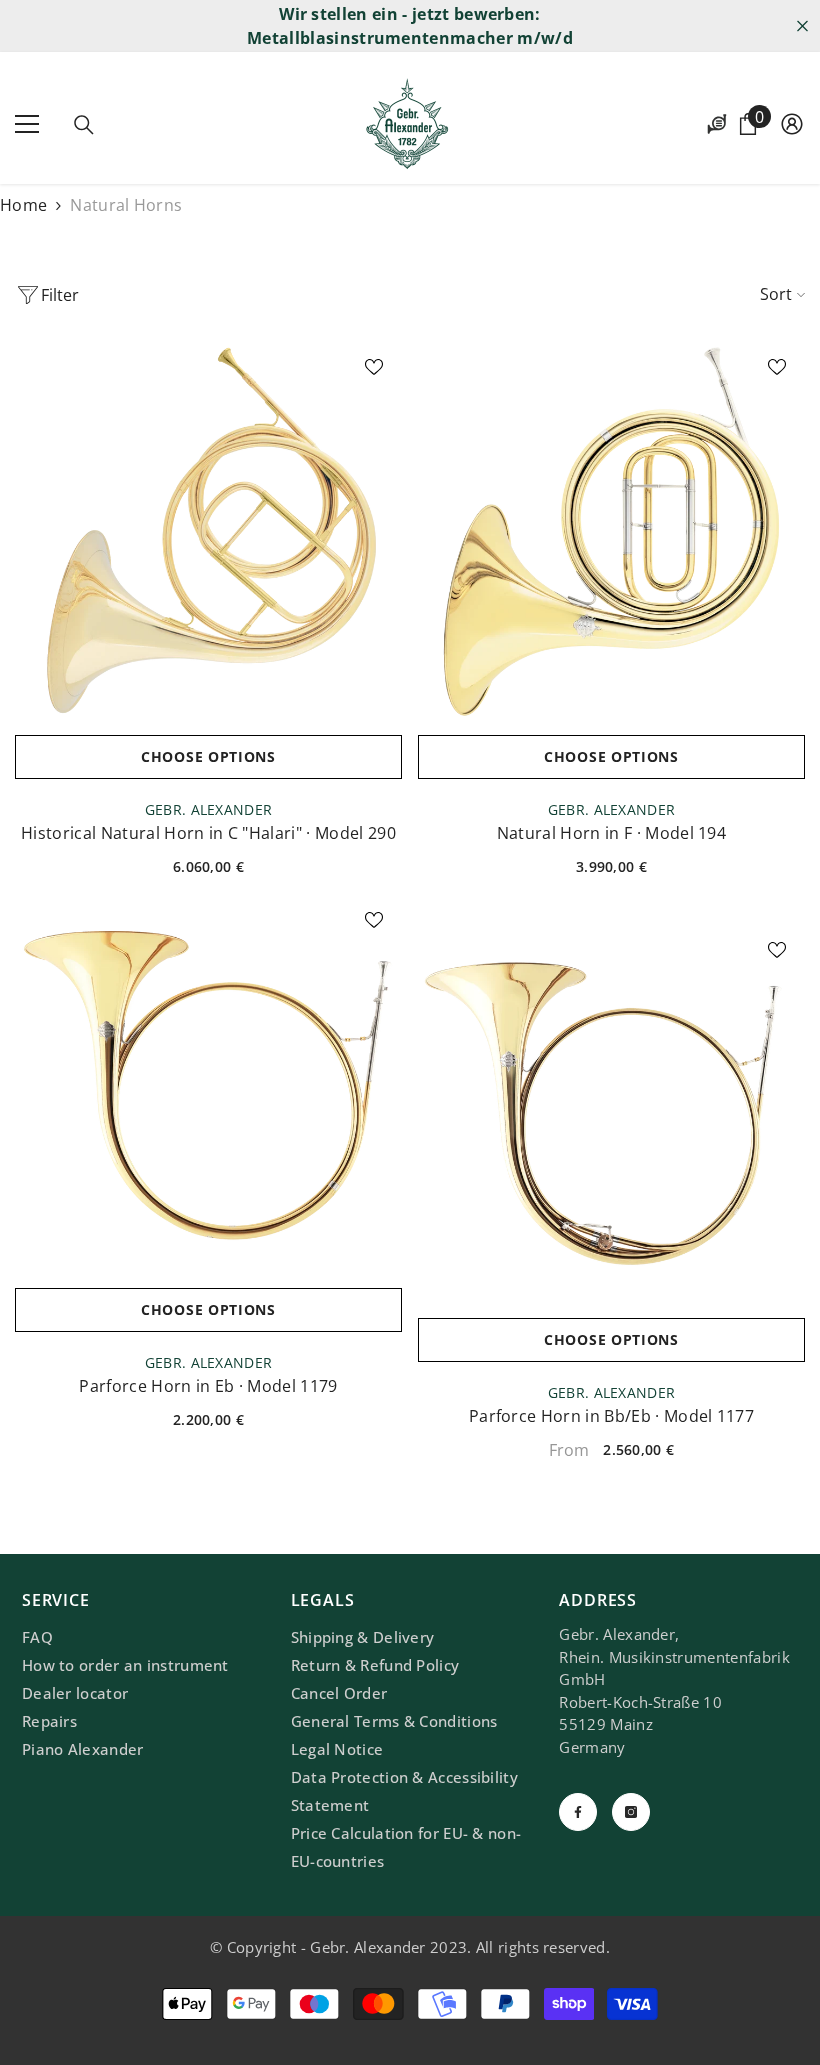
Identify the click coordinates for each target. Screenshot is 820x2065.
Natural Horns (126, 205)
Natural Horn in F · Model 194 (611, 833)
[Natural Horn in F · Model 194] (611, 531)
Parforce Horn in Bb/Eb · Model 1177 (611, 1416)
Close (802, 26)
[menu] (27, 124)
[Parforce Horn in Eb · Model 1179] (208, 1084)
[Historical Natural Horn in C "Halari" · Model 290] (208, 531)
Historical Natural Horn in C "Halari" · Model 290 (208, 833)
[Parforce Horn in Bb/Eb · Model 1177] (611, 1114)
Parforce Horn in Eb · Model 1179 (208, 1386)
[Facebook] (578, 1812)
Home (23, 205)
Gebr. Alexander (208, 809)
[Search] (84, 125)
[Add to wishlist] (374, 366)
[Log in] (792, 124)
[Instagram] (631, 1812)
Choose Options (208, 756)
